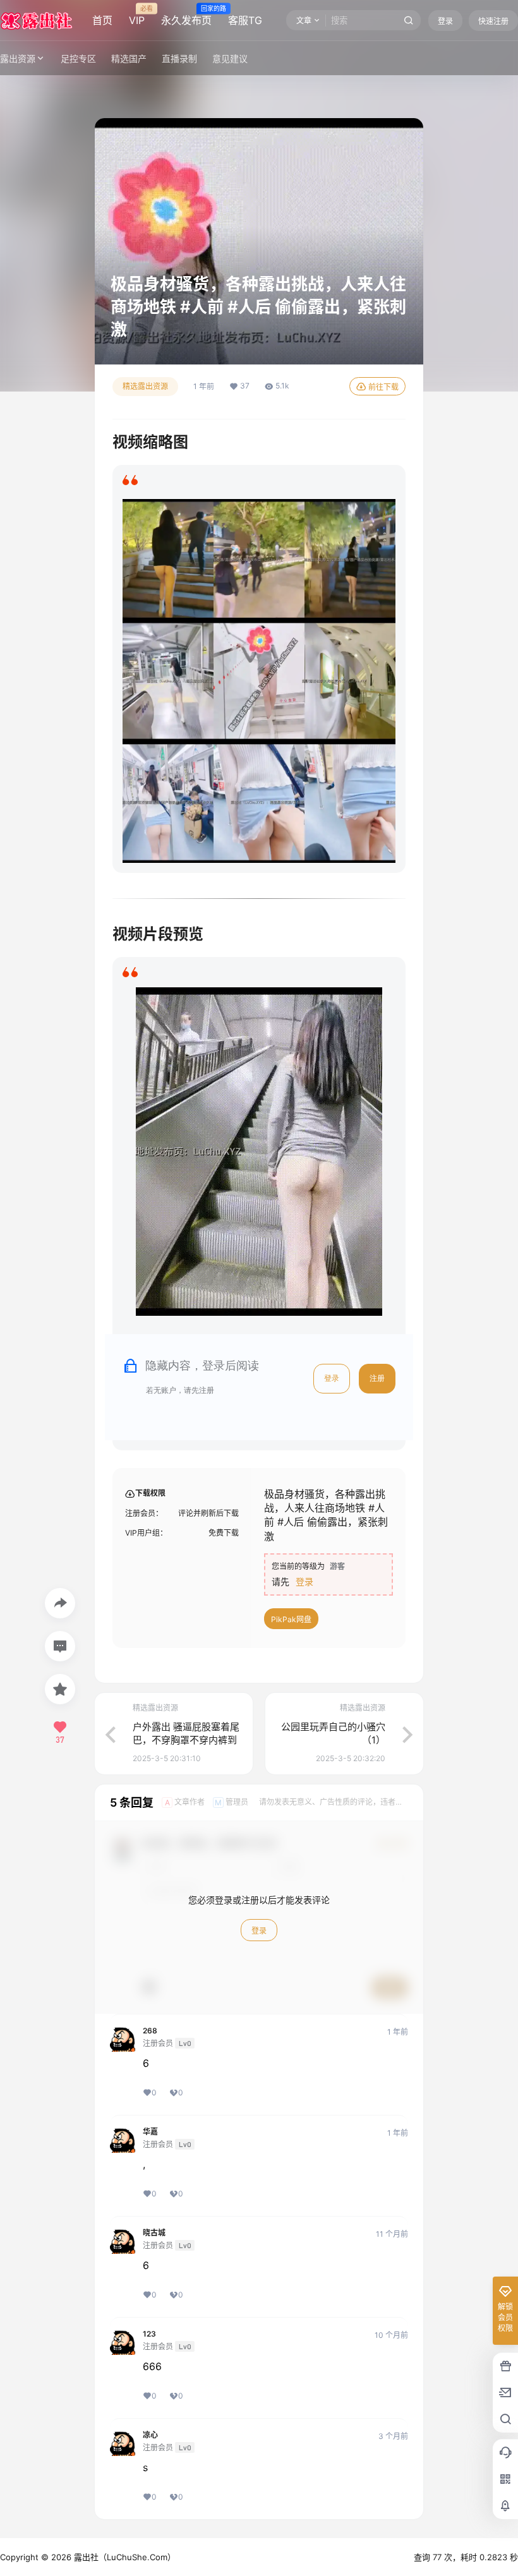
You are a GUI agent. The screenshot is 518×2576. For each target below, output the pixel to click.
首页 (102, 20)
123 (149, 2334)
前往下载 (383, 387)
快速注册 (493, 21)
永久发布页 (186, 16)
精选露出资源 (145, 386)
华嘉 (150, 2132)
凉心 (150, 2435)
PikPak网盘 (291, 1619)
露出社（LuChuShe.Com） (123, 2557)
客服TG (245, 20)
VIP (137, 16)
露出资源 (18, 58)
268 (150, 2031)
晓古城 (154, 2233)
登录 (445, 21)
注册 (377, 1378)
